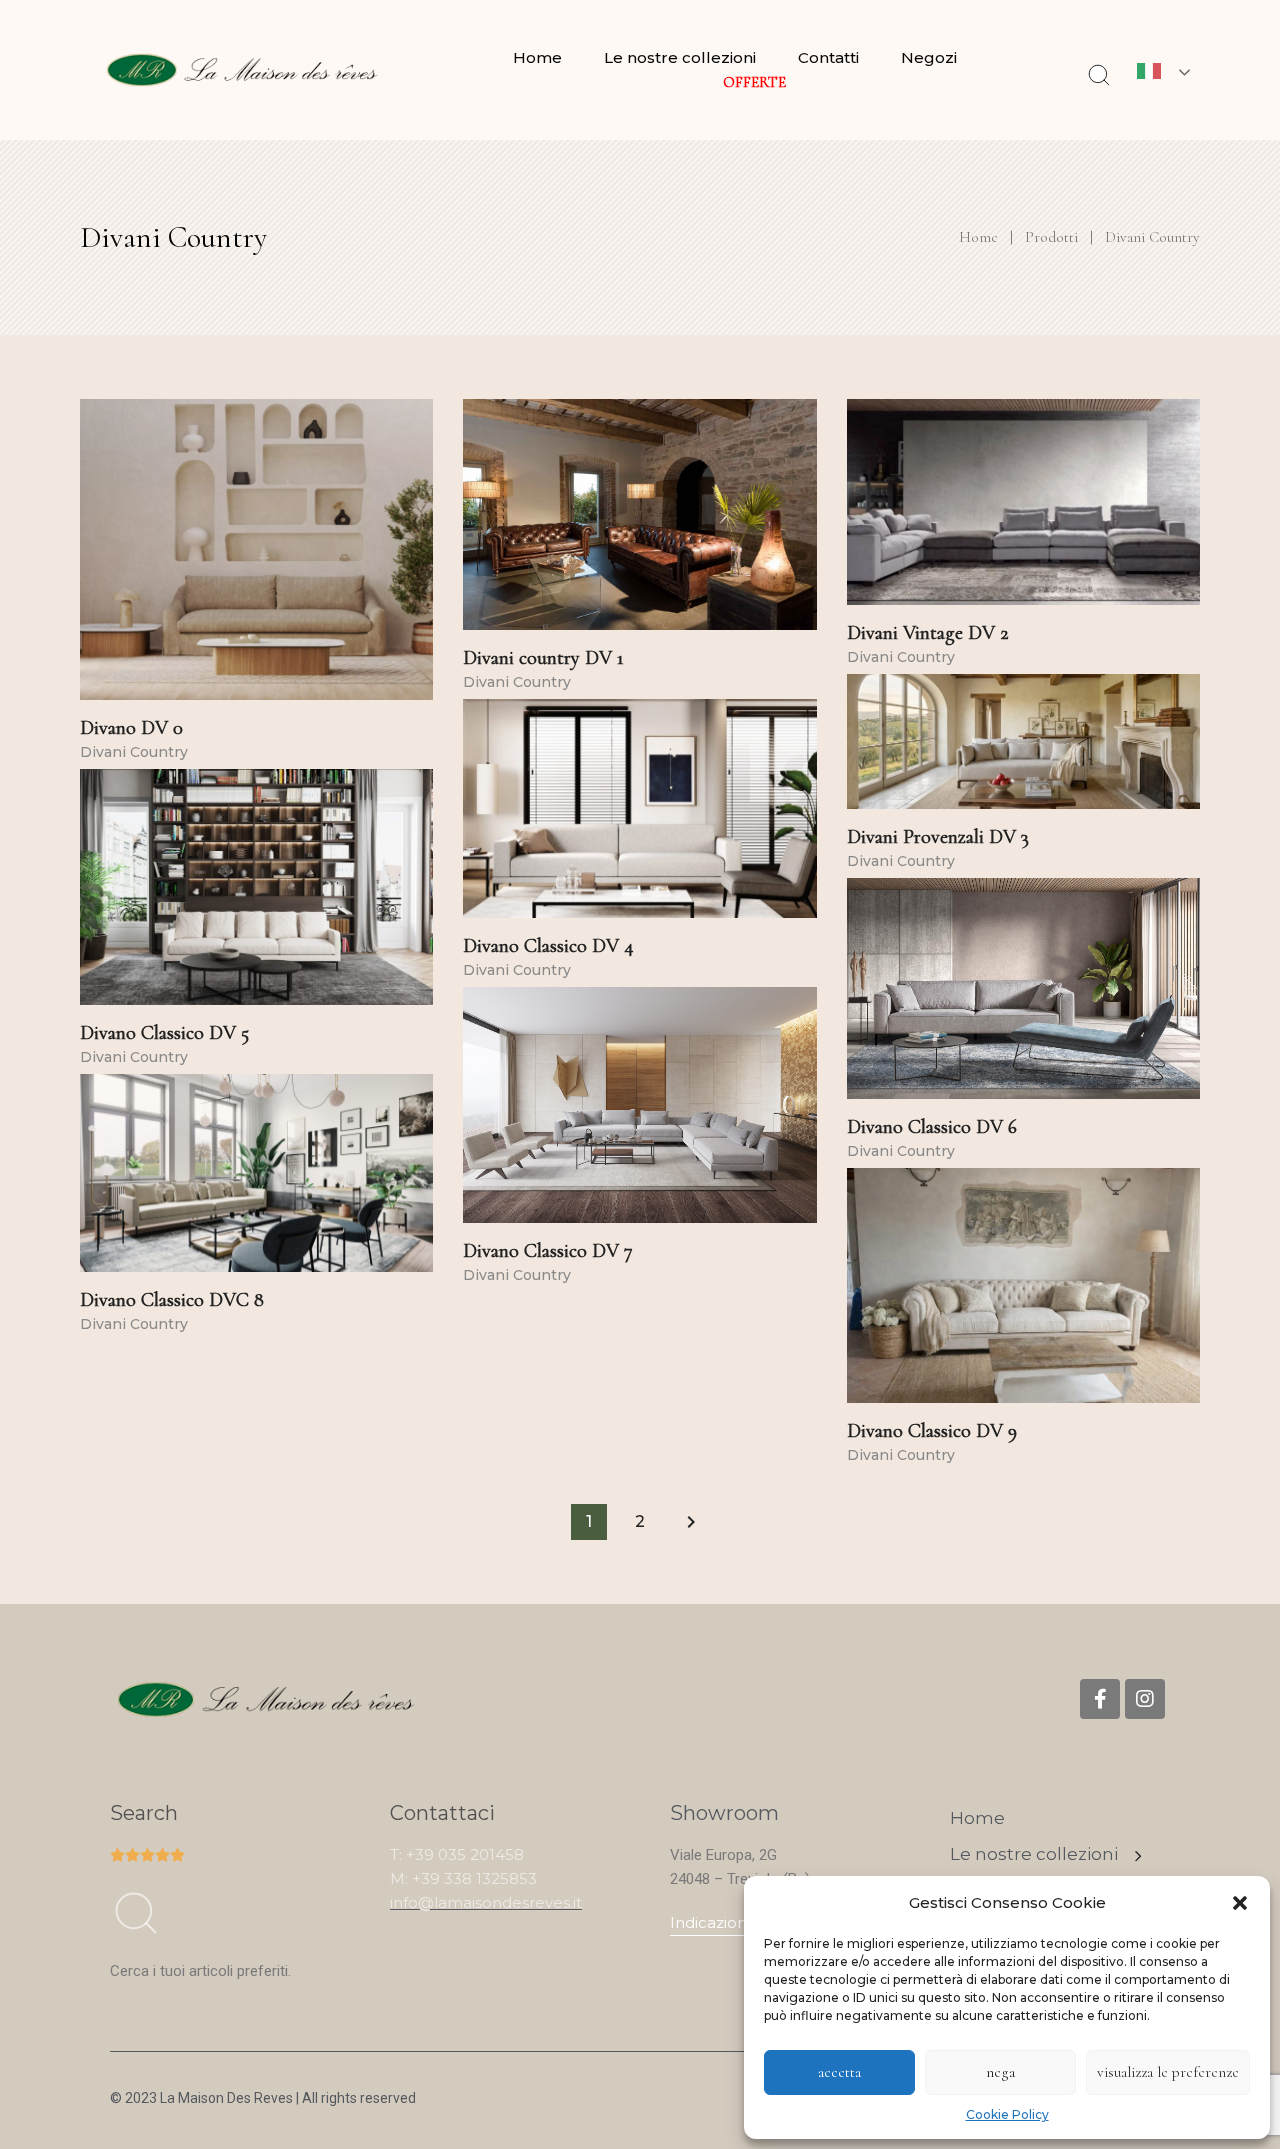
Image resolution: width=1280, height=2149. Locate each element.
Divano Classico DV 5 (164, 1033)
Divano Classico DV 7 (548, 1251)
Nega (1000, 2072)
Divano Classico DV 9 (932, 1431)
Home (537, 57)
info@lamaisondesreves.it (486, 1902)
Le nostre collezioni (680, 57)
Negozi (929, 57)
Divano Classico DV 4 (548, 946)
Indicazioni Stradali (739, 1922)
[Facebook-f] (1100, 1699)
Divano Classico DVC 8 (172, 1300)
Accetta (839, 2072)
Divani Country (134, 752)
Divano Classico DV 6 (932, 1127)
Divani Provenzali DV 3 (938, 837)
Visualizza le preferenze (1168, 2072)
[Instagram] (1145, 1699)
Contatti (828, 57)
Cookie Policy (1007, 2114)
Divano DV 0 (131, 728)
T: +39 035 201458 (457, 1854)
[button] (1240, 1903)
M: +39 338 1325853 (463, 1878)
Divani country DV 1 (543, 658)
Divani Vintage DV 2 (928, 633)
